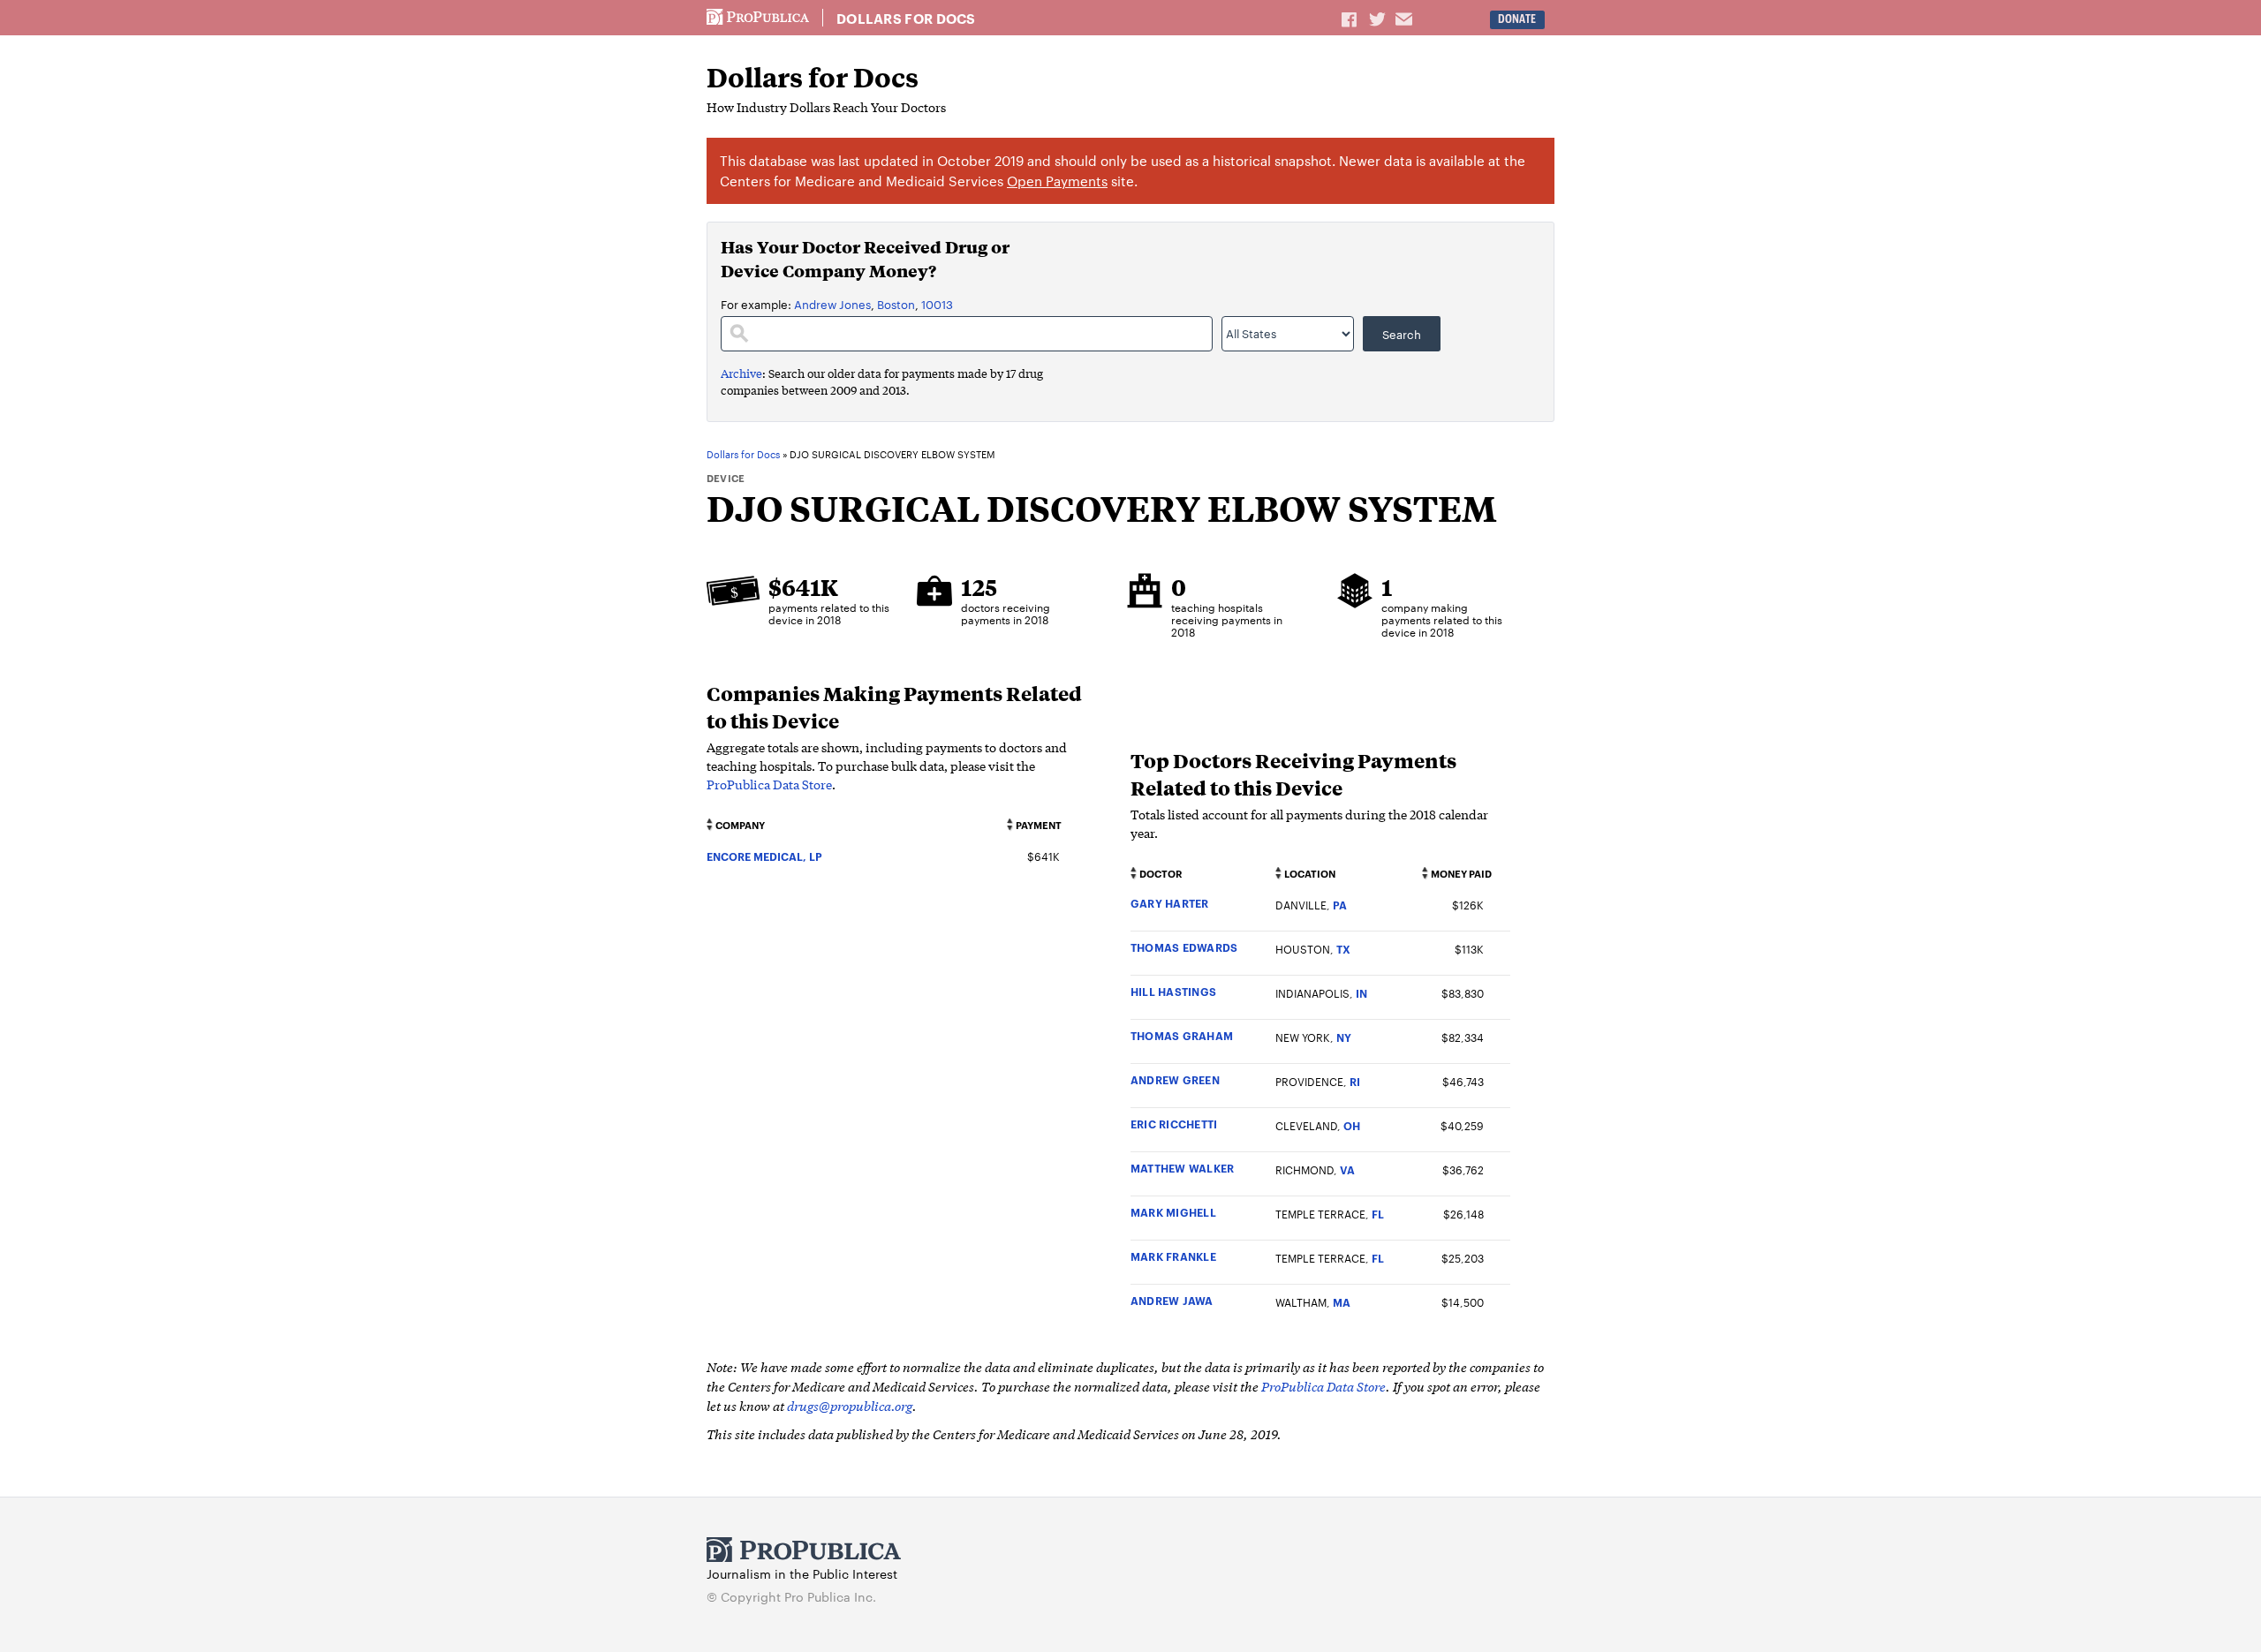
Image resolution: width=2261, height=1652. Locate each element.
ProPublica (758, 18)
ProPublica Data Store (769, 784)
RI (1355, 1081)
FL (1378, 1214)
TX (1343, 949)
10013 (937, 304)
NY (1344, 1037)
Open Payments (1057, 181)
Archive (741, 373)
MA (1342, 1302)
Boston (896, 304)
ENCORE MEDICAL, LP (764, 856)
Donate (1517, 19)
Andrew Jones (832, 304)
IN (1361, 993)
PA (1340, 905)
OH (1352, 1125)
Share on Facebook (1350, 19)
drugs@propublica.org (850, 1405)
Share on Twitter (1380, 19)
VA (1347, 1169)
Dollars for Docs (906, 19)
